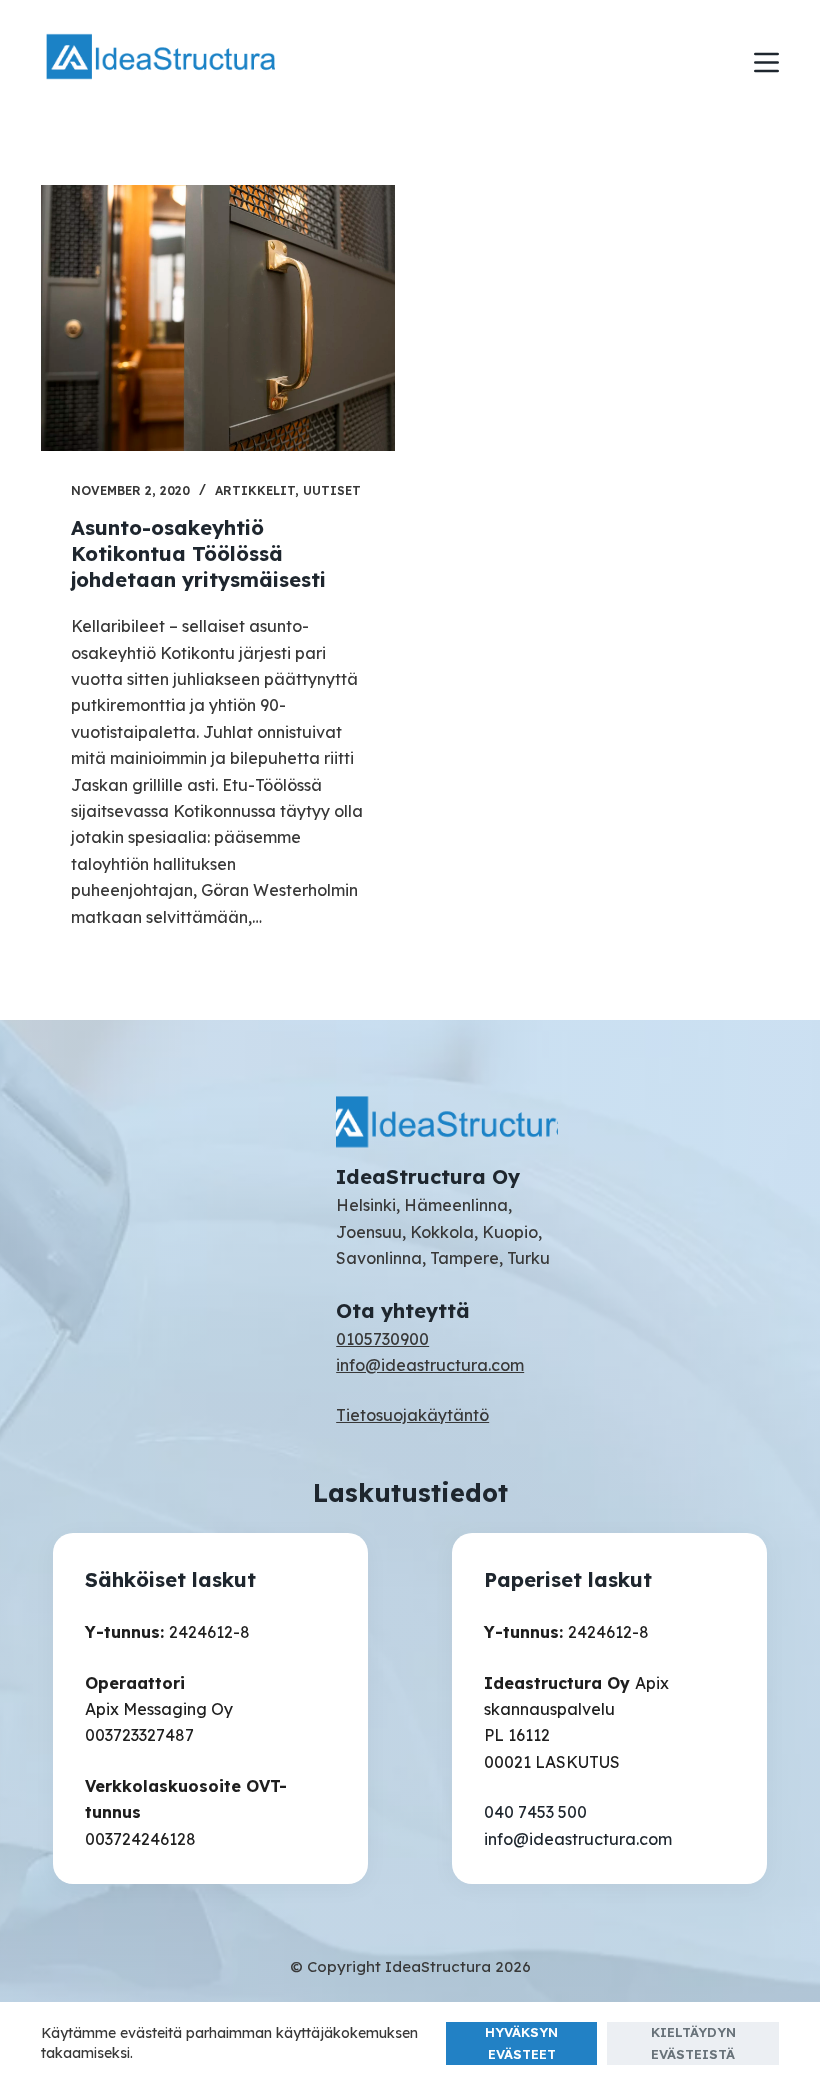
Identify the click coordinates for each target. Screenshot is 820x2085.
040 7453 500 (535, 1812)
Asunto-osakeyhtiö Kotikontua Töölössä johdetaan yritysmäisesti (198, 553)
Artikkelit (255, 490)
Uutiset (332, 490)
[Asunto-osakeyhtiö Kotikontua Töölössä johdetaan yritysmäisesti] (218, 318)
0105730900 (382, 1339)
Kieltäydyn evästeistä (693, 2042)
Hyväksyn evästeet (521, 2042)
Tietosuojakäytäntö (412, 1415)
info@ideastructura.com (430, 1365)
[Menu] (766, 62)
